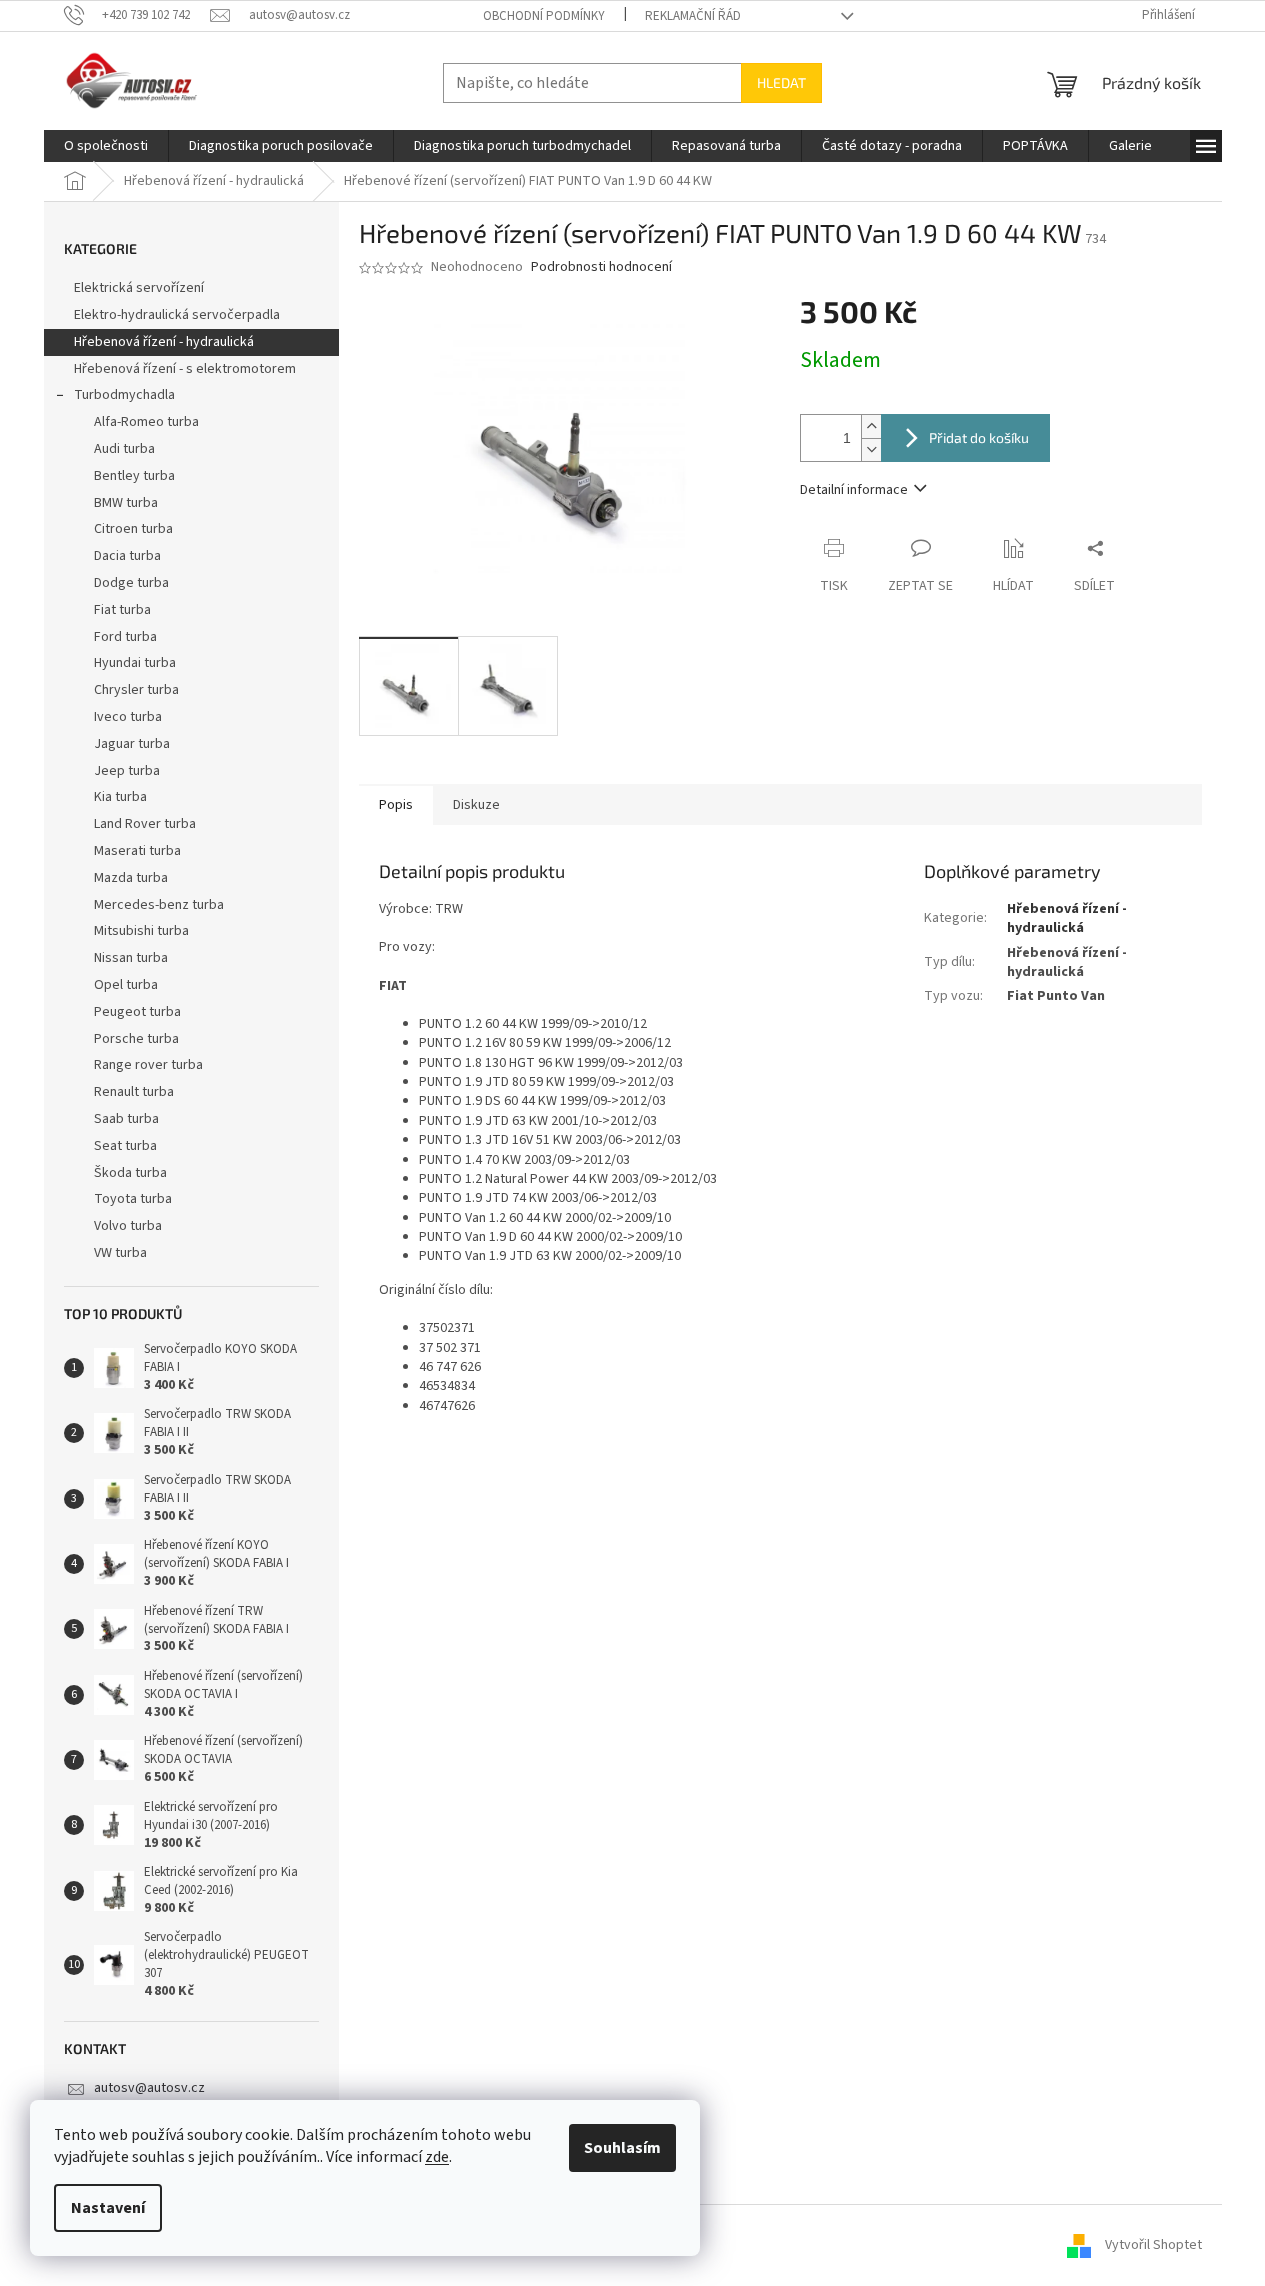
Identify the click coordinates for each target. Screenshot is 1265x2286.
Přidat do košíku (979, 437)
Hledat (781, 82)
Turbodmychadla (124, 395)
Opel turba (126, 985)
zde (437, 2157)
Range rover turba (148, 1065)
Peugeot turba (137, 1012)
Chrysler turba (136, 690)
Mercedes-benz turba (159, 905)
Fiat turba (122, 610)
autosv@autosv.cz (149, 2088)
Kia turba (120, 797)
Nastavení (108, 2208)
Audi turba (124, 449)
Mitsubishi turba (141, 931)
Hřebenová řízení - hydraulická (164, 342)
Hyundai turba (135, 663)
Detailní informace (854, 490)
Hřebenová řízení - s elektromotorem (185, 369)
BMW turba (126, 503)
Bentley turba (134, 476)
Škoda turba (130, 1173)
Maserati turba (137, 851)
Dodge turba (131, 583)
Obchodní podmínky (544, 16)
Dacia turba (127, 556)
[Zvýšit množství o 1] (871, 426)
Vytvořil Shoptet (1153, 2245)
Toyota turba (133, 1199)
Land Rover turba (145, 824)
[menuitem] (106, 146)
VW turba (120, 1253)
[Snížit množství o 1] (871, 449)
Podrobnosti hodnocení (601, 267)
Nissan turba (131, 958)
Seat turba (125, 1146)
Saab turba (126, 1119)
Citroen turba (133, 529)
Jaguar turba (132, 744)
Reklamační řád (693, 16)
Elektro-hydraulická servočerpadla (177, 315)
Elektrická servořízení (140, 288)
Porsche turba (136, 1039)
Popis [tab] (396, 805)
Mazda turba (131, 878)
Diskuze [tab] (476, 805)
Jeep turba (127, 771)
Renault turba (134, 1092)
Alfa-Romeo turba (146, 422)
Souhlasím (622, 2148)
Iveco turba (128, 717)
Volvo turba (128, 1226)
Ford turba (125, 637)
